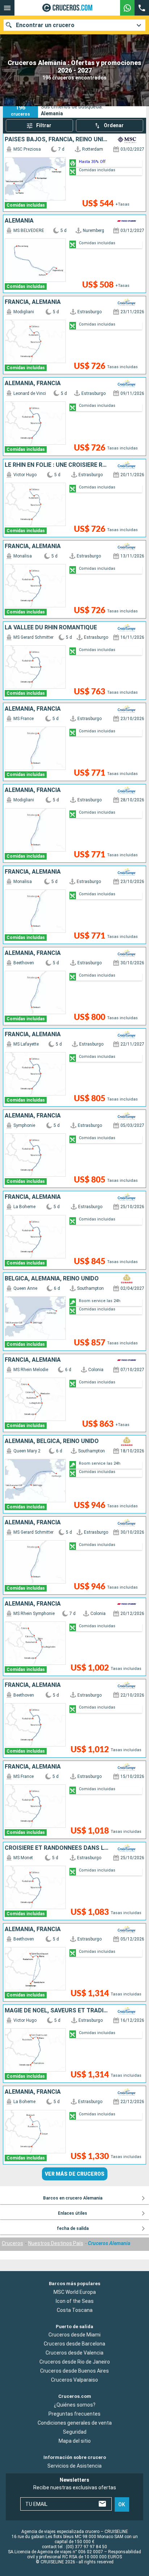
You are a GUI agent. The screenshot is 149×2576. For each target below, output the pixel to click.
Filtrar (44, 125)
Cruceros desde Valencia (74, 2353)
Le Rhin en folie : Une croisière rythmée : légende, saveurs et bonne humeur (57, 465)
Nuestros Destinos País (56, 2243)
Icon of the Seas (75, 2301)
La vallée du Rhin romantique (51, 628)
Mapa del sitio (75, 2441)
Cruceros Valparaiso (74, 2380)
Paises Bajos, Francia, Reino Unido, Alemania (57, 139)
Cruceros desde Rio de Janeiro (75, 2362)
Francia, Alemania (33, 302)
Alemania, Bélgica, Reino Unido (52, 1441)
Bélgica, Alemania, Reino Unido (52, 1279)
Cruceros (12, 2243)
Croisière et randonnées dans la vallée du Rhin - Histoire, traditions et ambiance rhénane (57, 1848)
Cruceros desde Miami (74, 2335)
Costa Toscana (75, 2310)
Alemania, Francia (33, 383)
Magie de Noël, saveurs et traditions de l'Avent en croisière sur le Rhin (57, 2011)
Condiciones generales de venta (75, 2423)
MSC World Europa (75, 2292)
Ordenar (114, 125)
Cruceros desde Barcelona (74, 2344)
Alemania (19, 221)
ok (122, 2504)
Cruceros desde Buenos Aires (74, 2371)
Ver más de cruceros (75, 2174)
